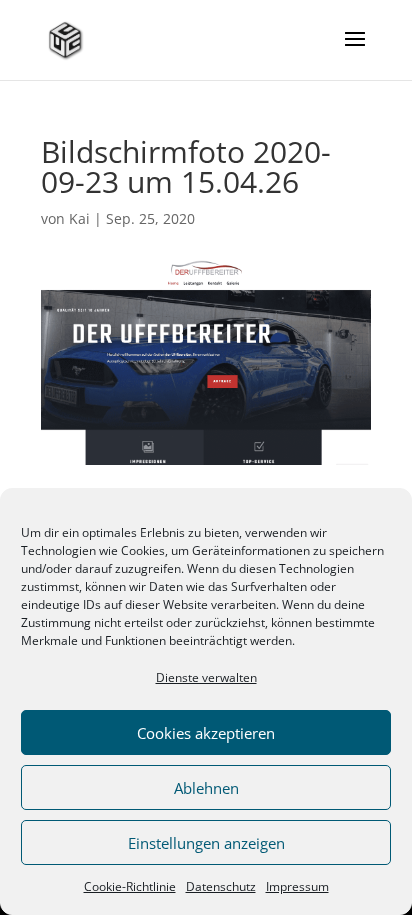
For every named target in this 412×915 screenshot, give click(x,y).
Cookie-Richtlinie (130, 886)
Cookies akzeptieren (206, 733)
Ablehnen (206, 788)
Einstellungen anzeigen (206, 843)
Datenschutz (221, 886)
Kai (79, 218)
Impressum (297, 886)
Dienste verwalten (206, 677)
